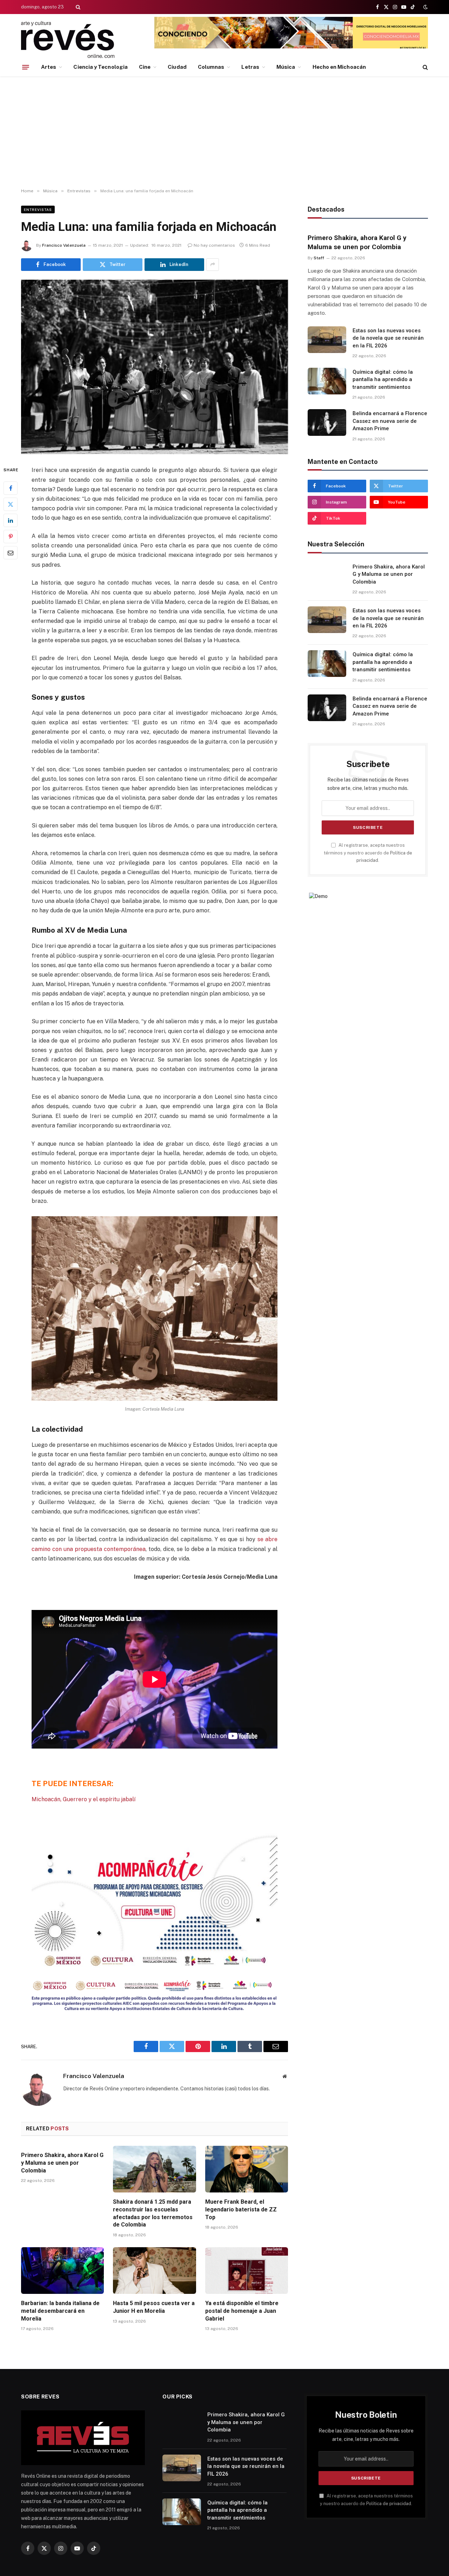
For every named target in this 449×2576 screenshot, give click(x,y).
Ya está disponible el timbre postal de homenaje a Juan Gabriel (242, 2311)
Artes (49, 67)
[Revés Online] (68, 39)
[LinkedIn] (11, 521)
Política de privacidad (389, 2504)
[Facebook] (11, 488)
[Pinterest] (11, 537)
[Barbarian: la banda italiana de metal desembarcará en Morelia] (62, 2271)
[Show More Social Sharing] (213, 265)
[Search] (77, 7)
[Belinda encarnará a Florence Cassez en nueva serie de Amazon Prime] (327, 422)
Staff (319, 258)
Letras (250, 67)
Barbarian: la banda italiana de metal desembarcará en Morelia (60, 2311)
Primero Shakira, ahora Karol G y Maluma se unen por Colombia (62, 2163)
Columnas (211, 67)
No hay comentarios (214, 245)
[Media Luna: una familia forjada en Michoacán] (155, 367)
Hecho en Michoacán (339, 67)
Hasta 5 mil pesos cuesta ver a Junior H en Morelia (154, 2307)
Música (286, 67)
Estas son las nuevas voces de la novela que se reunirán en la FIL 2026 (388, 338)
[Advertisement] (224, 132)
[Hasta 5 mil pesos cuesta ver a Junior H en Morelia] (154, 2271)
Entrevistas (38, 209)
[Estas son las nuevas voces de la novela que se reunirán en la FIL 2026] (327, 340)
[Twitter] (11, 505)
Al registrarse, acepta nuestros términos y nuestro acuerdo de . (368, 853)
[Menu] (26, 67)
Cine (145, 67)
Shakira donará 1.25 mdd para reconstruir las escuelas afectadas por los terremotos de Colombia (153, 2213)
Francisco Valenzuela (64, 245)
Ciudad (177, 67)
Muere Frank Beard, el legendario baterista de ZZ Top (241, 2209)
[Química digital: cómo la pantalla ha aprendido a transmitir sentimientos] (327, 381)
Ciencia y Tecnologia (100, 67)
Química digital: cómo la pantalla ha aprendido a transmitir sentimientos (383, 380)
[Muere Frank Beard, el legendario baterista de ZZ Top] (247, 2169)
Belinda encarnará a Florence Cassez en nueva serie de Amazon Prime (390, 421)
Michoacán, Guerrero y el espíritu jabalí (83, 1799)
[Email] (11, 553)
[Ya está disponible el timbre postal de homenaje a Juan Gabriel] (247, 2271)
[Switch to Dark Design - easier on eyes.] (425, 7)
